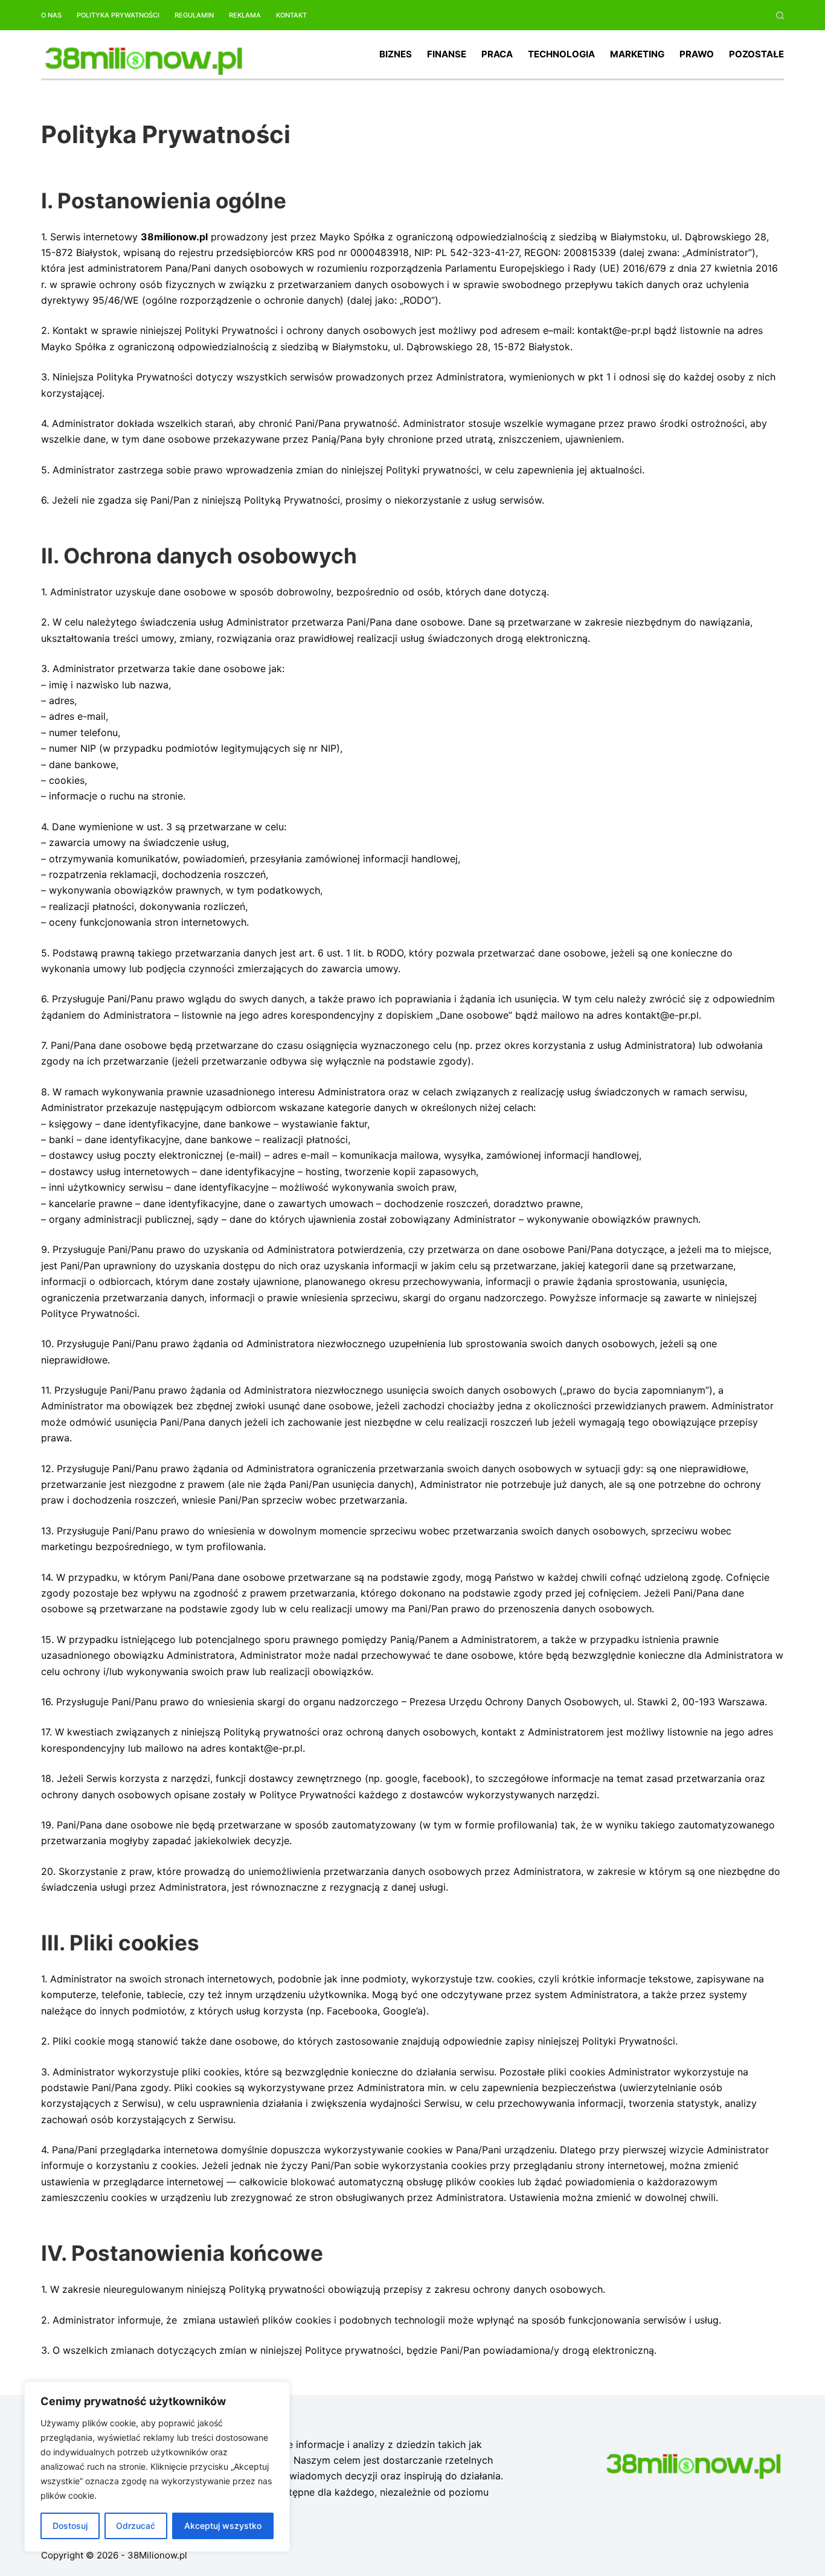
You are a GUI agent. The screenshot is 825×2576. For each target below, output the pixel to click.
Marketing (637, 54)
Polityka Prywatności (118, 15)
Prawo (697, 54)
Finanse (447, 54)
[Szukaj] (780, 15)
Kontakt (291, 15)
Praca (497, 54)
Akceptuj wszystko (223, 2526)
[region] (157, 2467)
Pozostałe (756, 54)
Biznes (396, 54)
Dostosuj (70, 2526)
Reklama (245, 15)
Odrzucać (136, 2526)
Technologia (561, 54)
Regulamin (194, 15)
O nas (51, 15)
